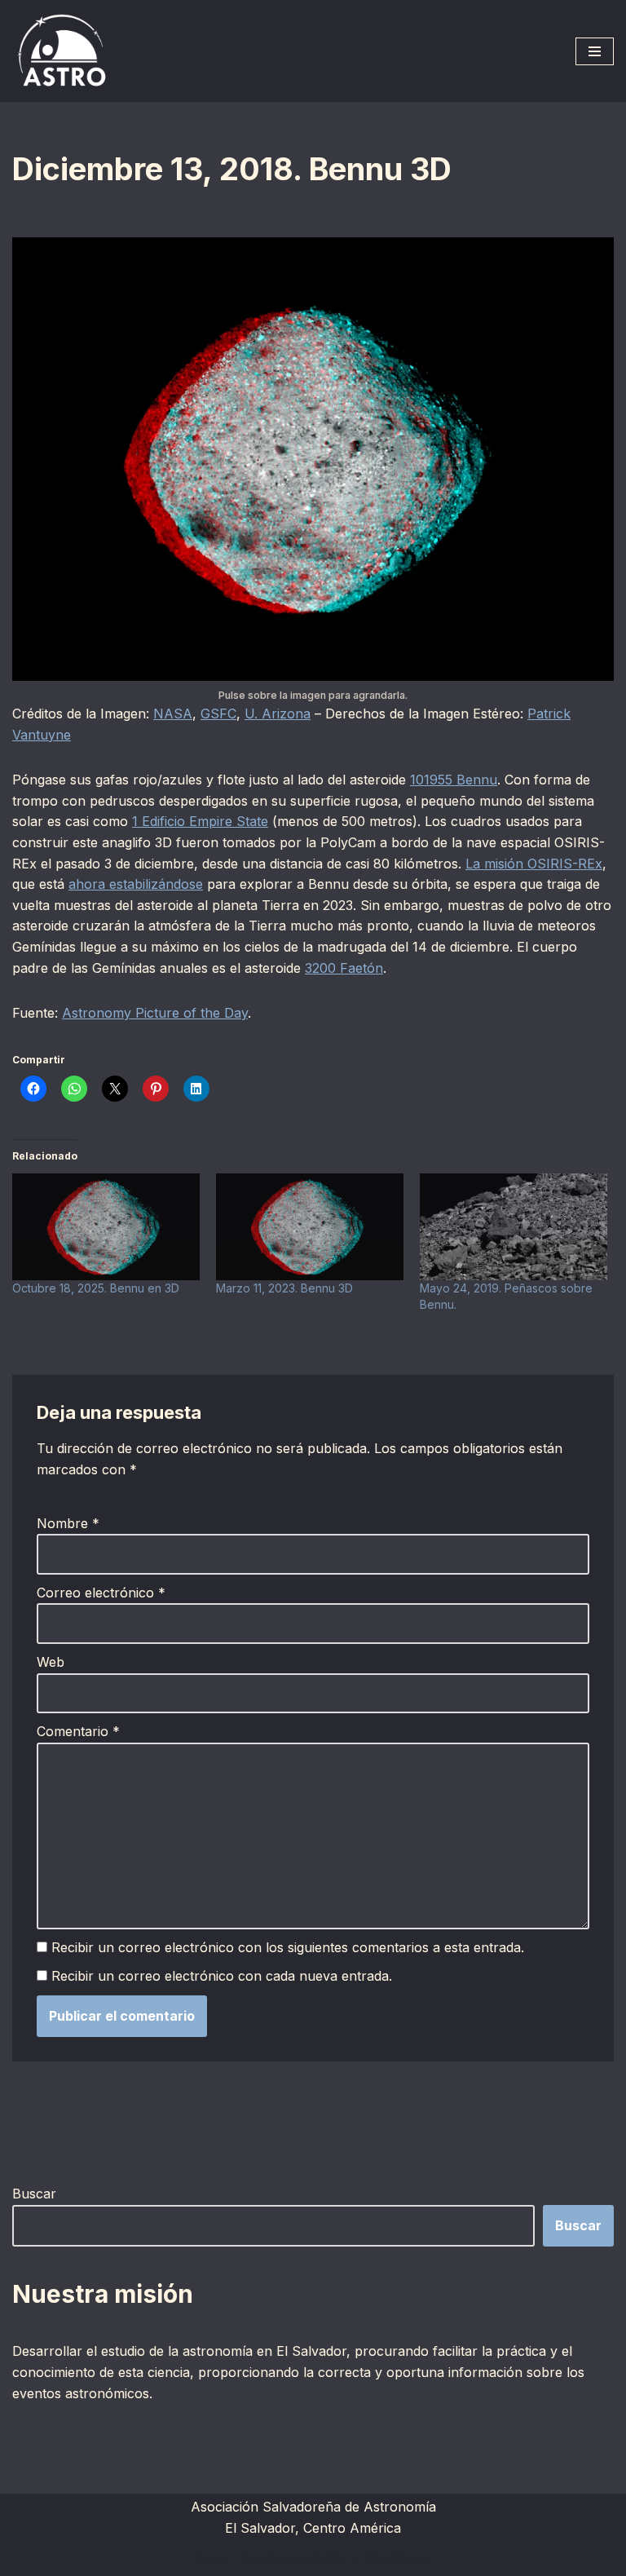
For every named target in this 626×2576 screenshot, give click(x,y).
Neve (213, 2558)
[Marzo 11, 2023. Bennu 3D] (310, 1227)
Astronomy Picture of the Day (155, 1013)
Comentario (78, 1731)
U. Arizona (278, 714)
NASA (173, 714)
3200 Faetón (344, 968)
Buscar (34, 2194)
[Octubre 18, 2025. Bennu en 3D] (106, 1227)
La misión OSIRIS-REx (534, 864)
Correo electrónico (101, 1593)
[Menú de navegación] (595, 51)
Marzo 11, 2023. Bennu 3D (284, 1288)
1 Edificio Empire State (200, 821)
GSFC (218, 714)
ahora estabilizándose (136, 884)
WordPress (396, 2558)
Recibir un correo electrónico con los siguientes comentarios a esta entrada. (288, 1947)
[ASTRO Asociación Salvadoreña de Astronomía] (61, 51)
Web (51, 1662)
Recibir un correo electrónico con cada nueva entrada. (222, 1976)
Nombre (68, 1523)
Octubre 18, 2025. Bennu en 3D (96, 1288)
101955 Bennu (454, 780)
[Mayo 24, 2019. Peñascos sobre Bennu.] (514, 1227)
